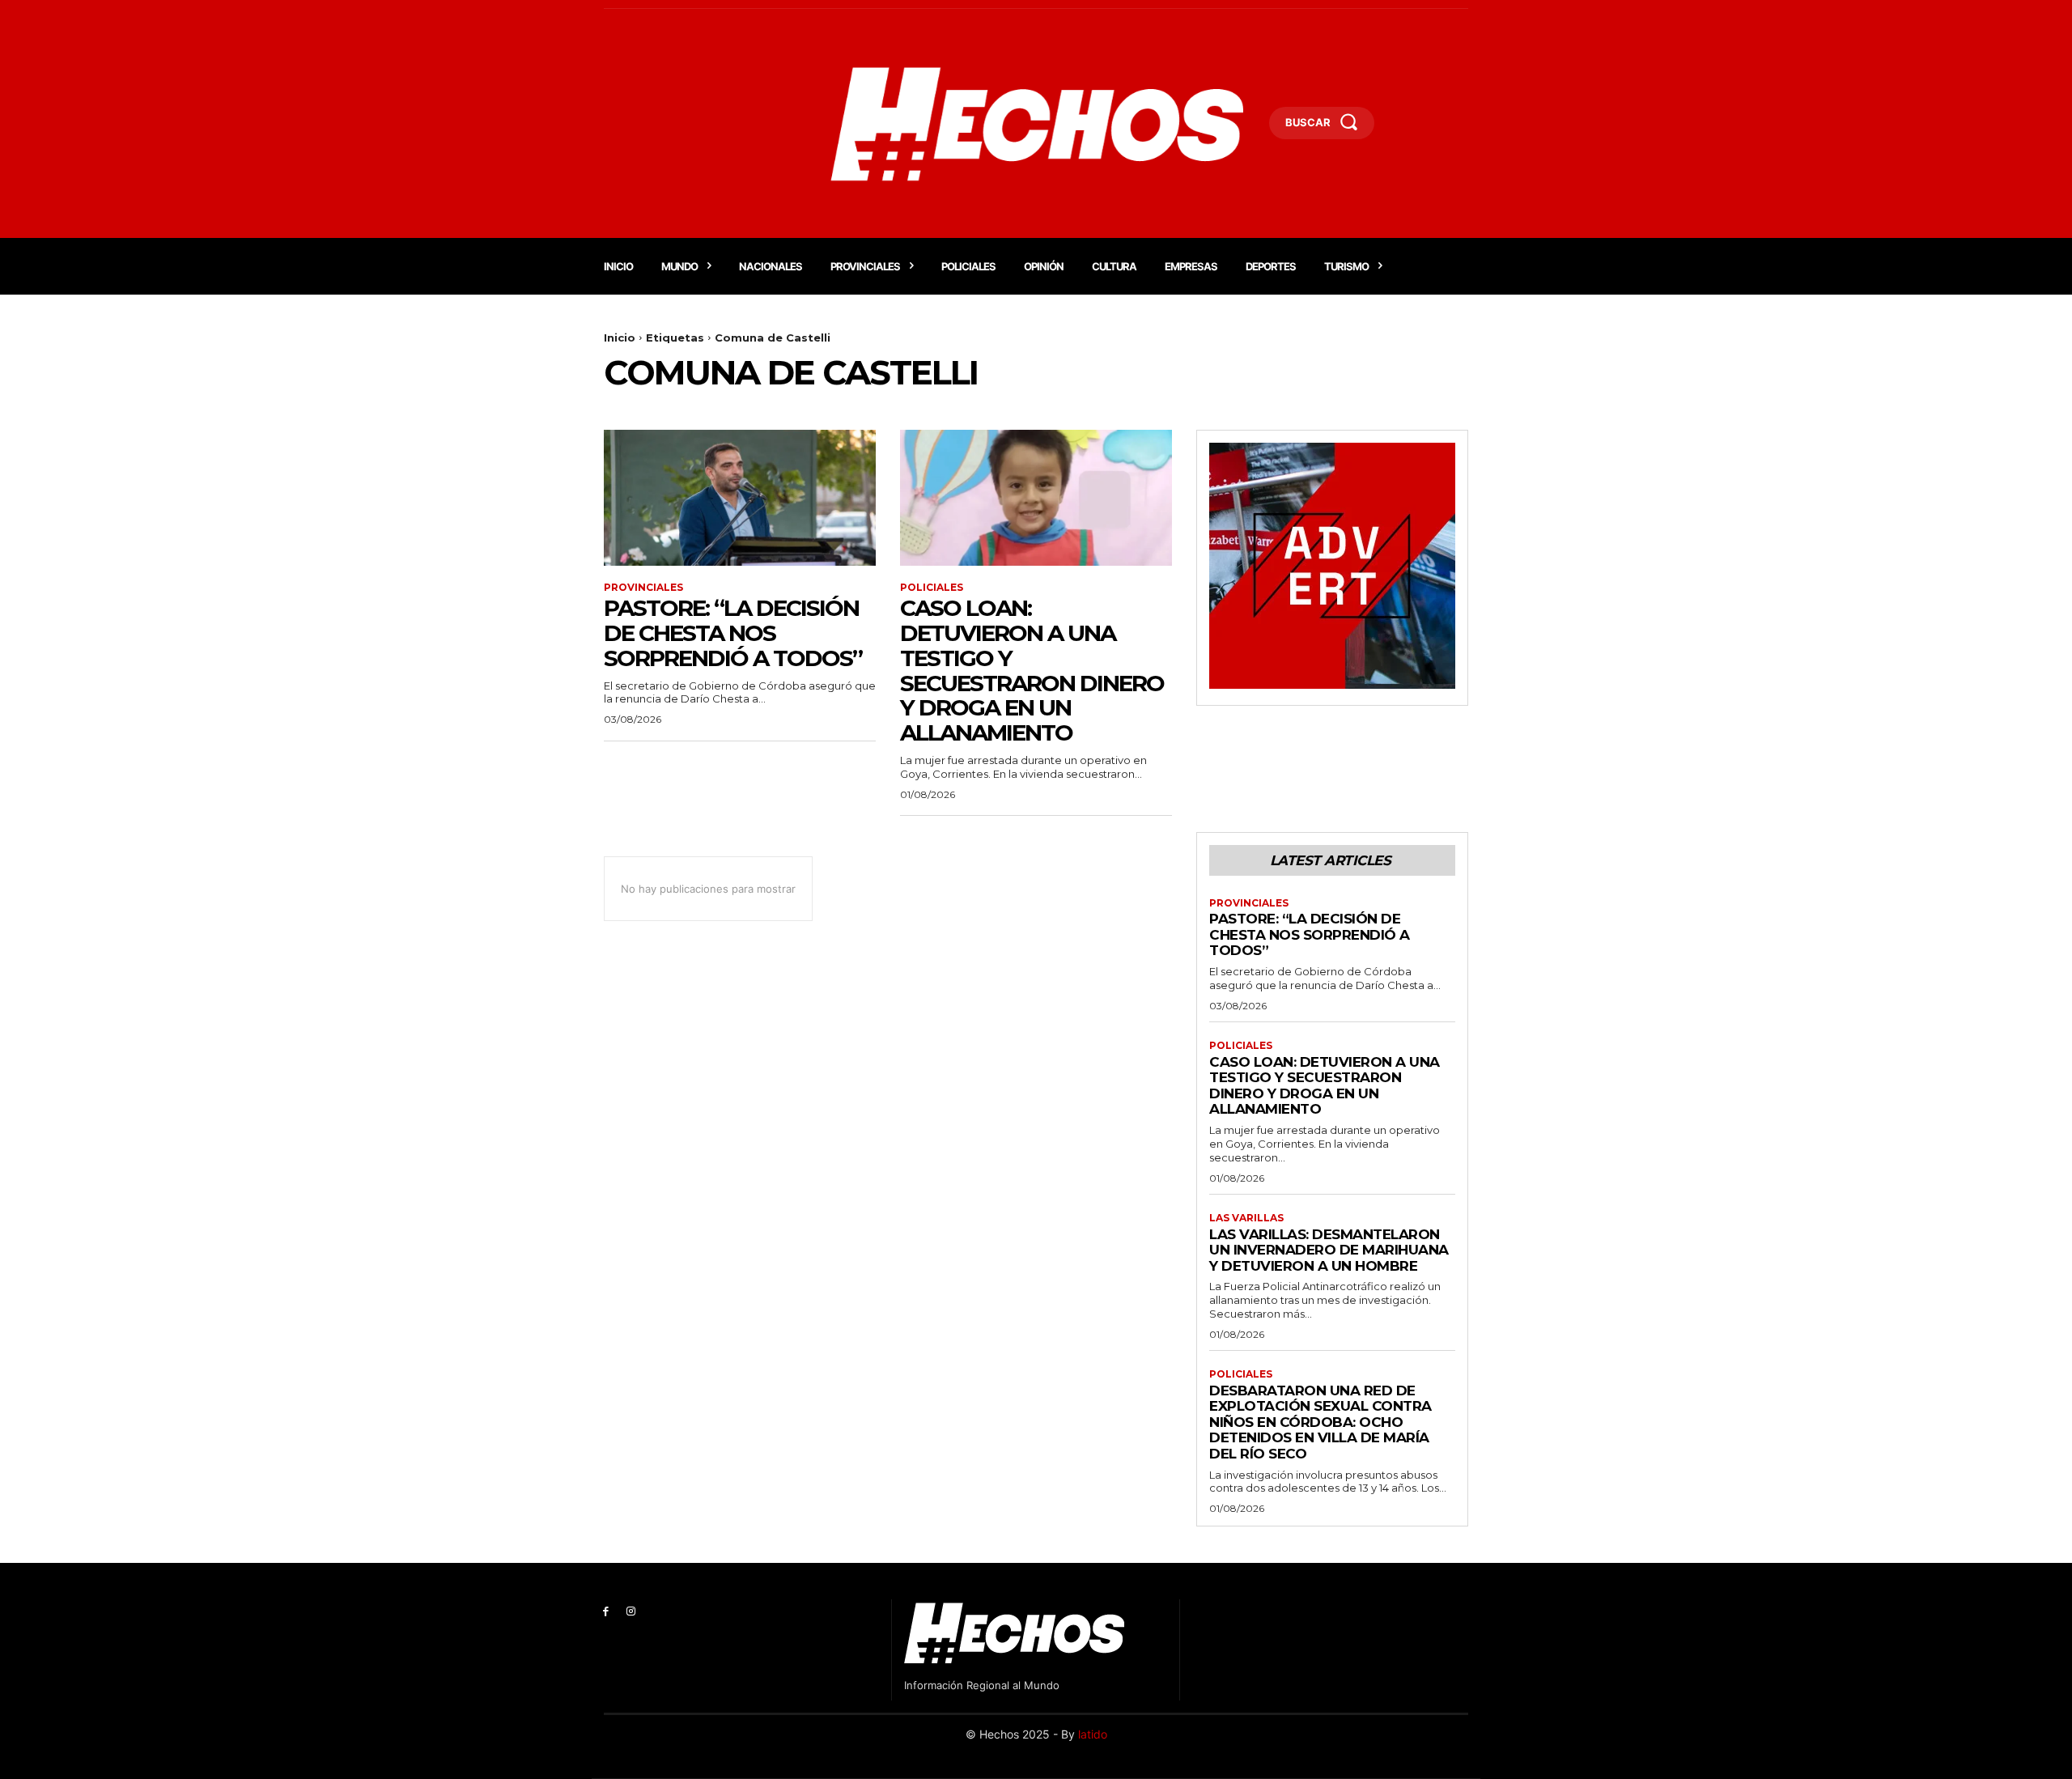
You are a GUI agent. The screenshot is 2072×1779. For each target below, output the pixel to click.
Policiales (932, 588)
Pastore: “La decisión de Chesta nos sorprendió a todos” (733, 633)
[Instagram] (631, 1612)
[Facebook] (606, 1612)
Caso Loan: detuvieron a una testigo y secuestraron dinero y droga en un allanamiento (1032, 670)
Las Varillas (1246, 1218)
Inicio (620, 338)
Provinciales (643, 588)
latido (1093, 1734)
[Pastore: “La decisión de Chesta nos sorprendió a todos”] (740, 498)
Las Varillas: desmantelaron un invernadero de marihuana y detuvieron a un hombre (1329, 1250)
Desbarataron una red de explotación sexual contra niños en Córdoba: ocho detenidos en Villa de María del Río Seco (1320, 1422)
